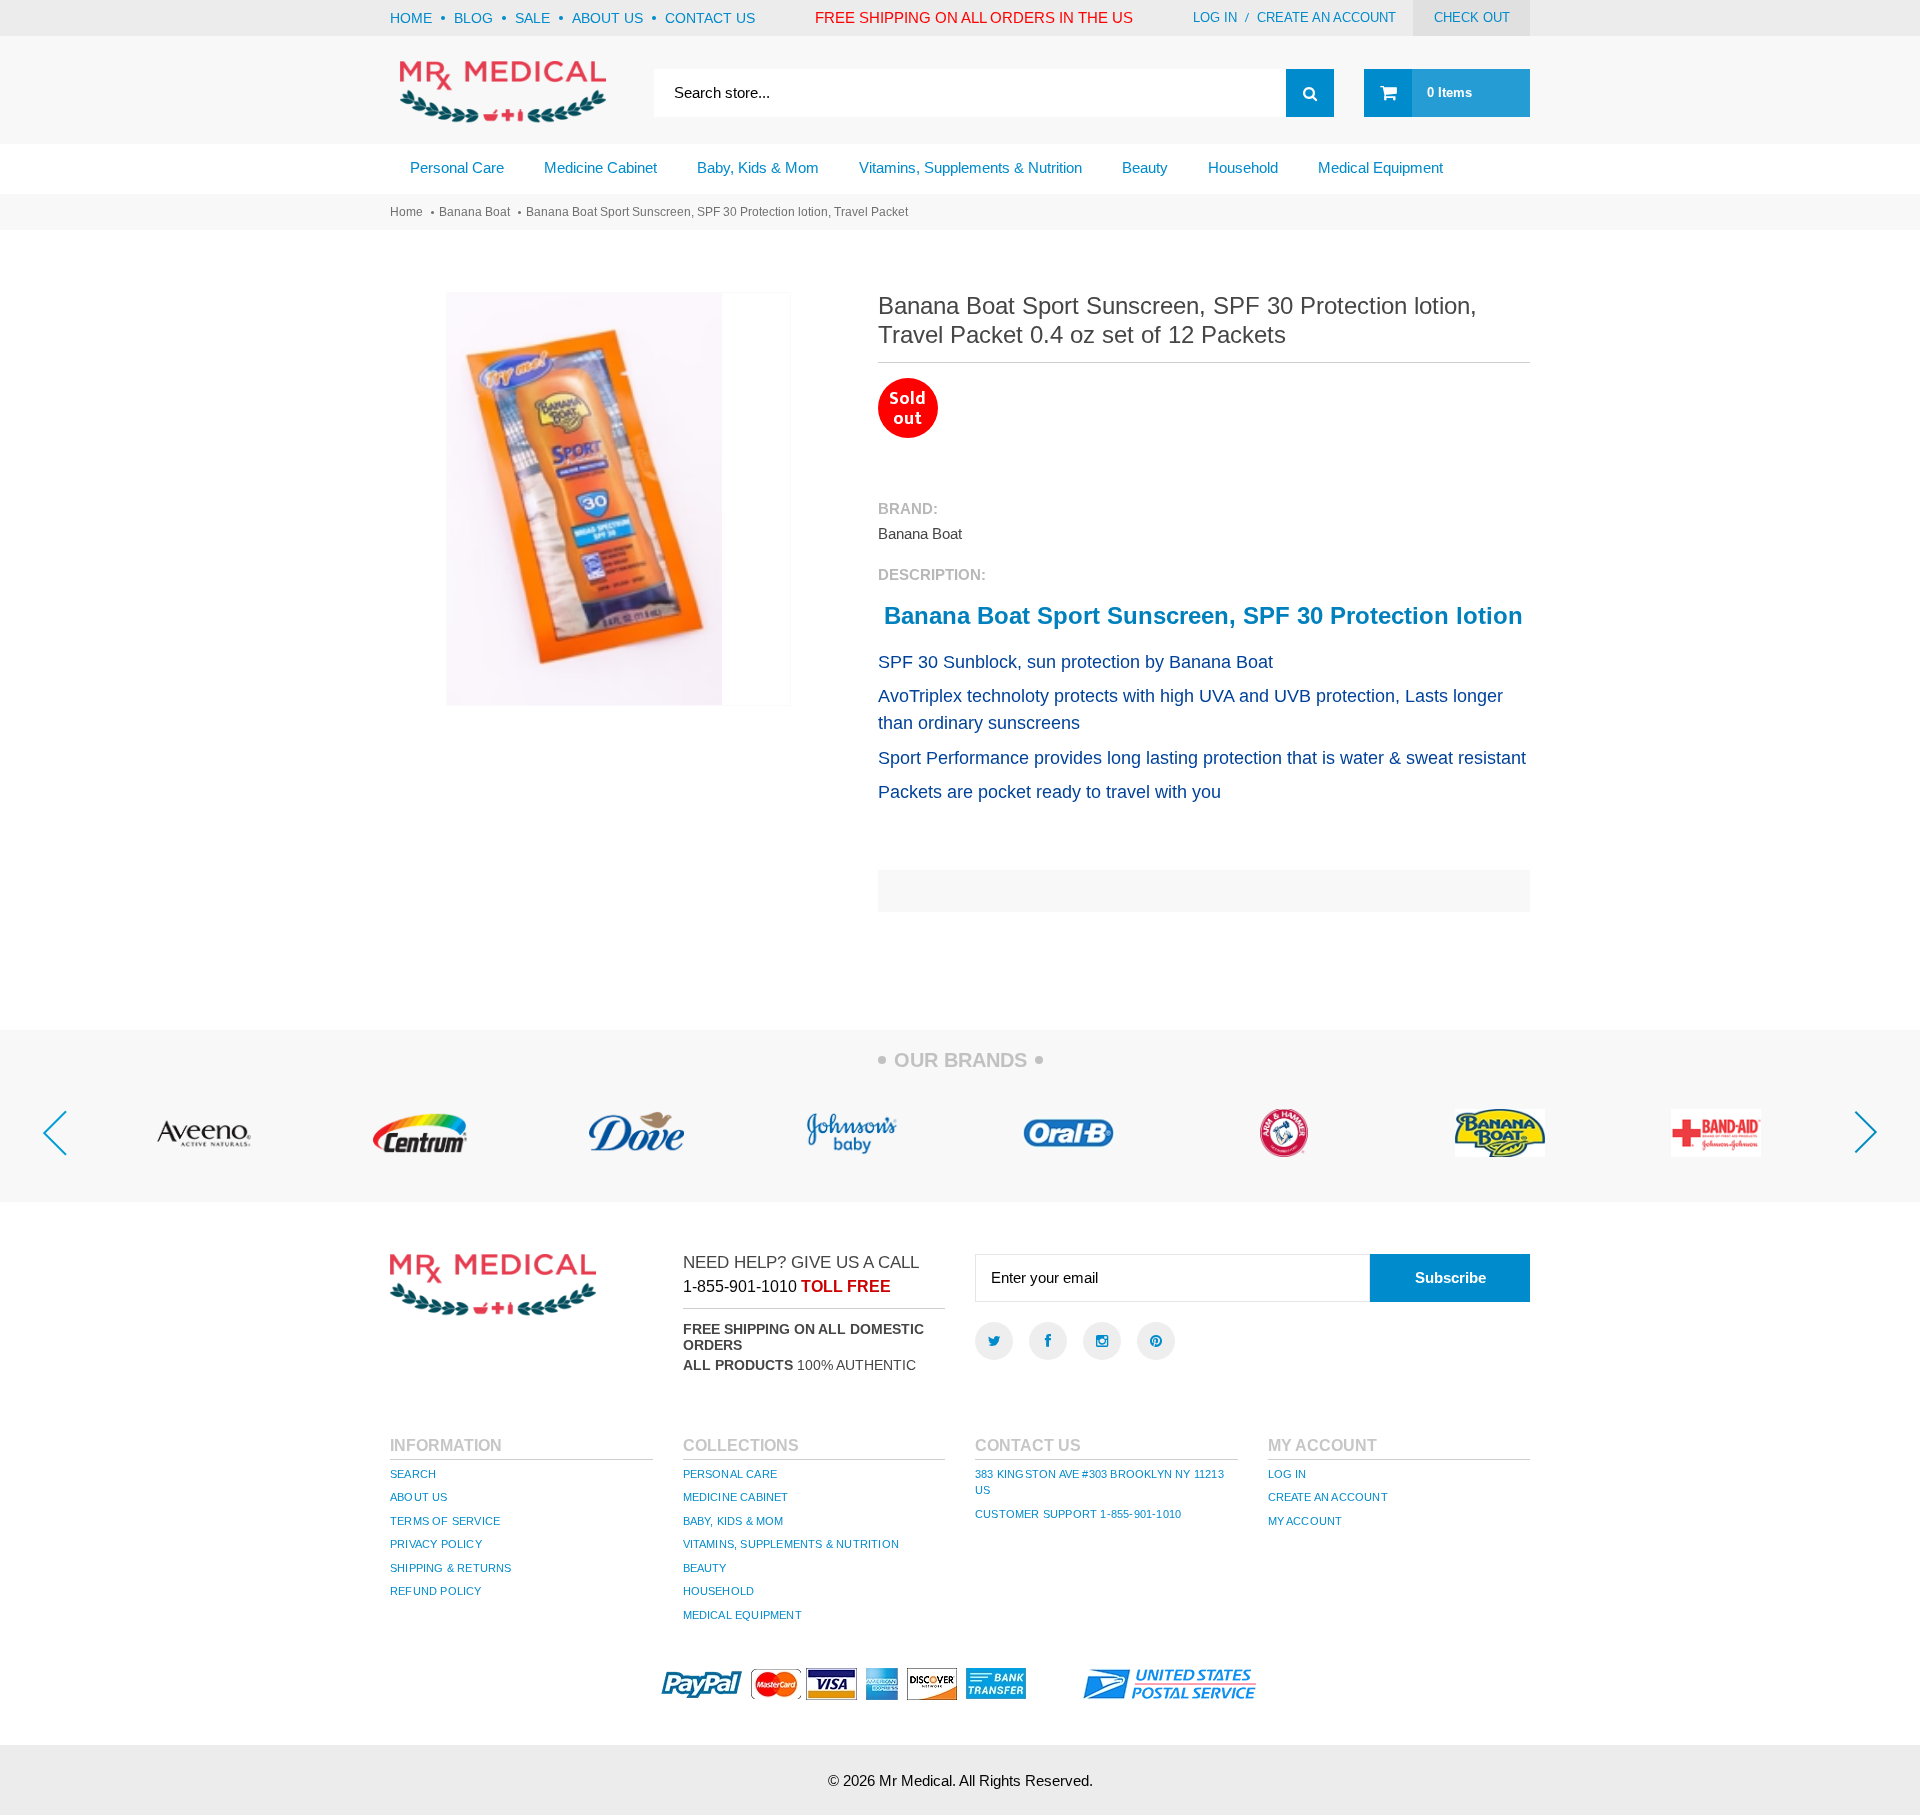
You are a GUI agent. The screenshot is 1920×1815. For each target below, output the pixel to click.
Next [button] (1866, 1133)
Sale (532, 18)
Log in (1215, 17)
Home (411, 18)
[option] (204, 1133)
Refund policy (436, 1591)
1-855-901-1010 (740, 1286)
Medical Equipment (742, 1615)
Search (413, 1474)
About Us (419, 1497)
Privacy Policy (436, 1544)
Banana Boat (474, 212)
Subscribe (1450, 1277)
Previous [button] (54, 1133)
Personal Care (730, 1474)
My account (1305, 1521)
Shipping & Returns (451, 1568)
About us (607, 18)
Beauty (705, 1568)
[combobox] (994, 93)
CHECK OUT (1472, 17)
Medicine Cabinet (736, 1497)
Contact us (710, 18)
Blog (473, 18)
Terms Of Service (445, 1521)
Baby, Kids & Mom (733, 1521)
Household (719, 1591)
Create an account (1326, 17)
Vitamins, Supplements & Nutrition (791, 1544)
